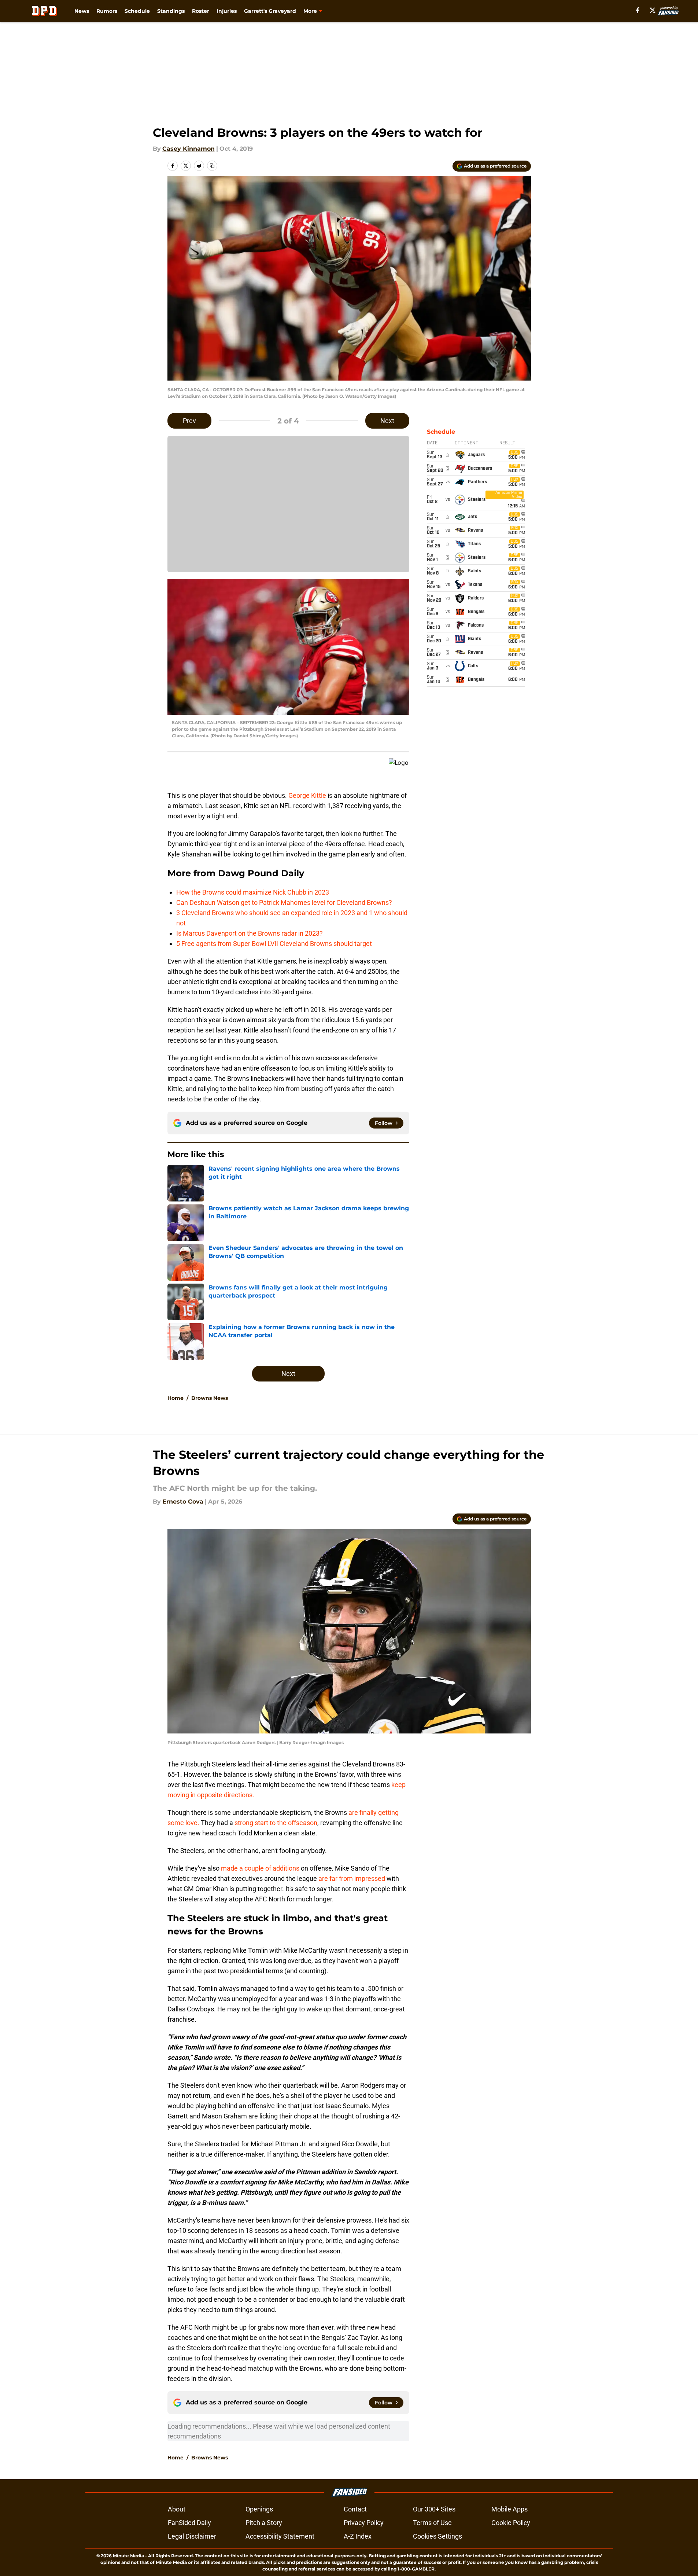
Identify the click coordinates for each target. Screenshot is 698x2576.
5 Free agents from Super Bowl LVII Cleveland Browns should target (274, 944)
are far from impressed (352, 1878)
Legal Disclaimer (192, 2536)
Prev (189, 421)
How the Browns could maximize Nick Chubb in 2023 (253, 892)
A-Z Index (358, 2536)
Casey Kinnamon (189, 149)
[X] (653, 10)
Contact (355, 2509)
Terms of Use (432, 2523)
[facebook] (638, 10)
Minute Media (128, 2556)
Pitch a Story (264, 2523)
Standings (171, 11)
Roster (201, 11)
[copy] (212, 166)
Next (387, 421)
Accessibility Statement (280, 2536)
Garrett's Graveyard (270, 11)
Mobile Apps (509, 2509)
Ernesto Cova (183, 1502)
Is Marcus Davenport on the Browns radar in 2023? (250, 933)
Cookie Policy (511, 2523)
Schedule (137, 11)
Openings (259, 2509)
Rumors (107, 11)
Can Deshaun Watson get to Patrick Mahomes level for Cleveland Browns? (284, 902)
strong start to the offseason (276, 1823)
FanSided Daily (189, 2523)
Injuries (227, 11)
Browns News (210, 1398)
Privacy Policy (364, 2523)
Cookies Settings (437, 2536)
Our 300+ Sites (434, 2509)
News (82, 11)
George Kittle (307, 795)
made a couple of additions (260, 1868)
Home (176, 1398)
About (177, 2509)
